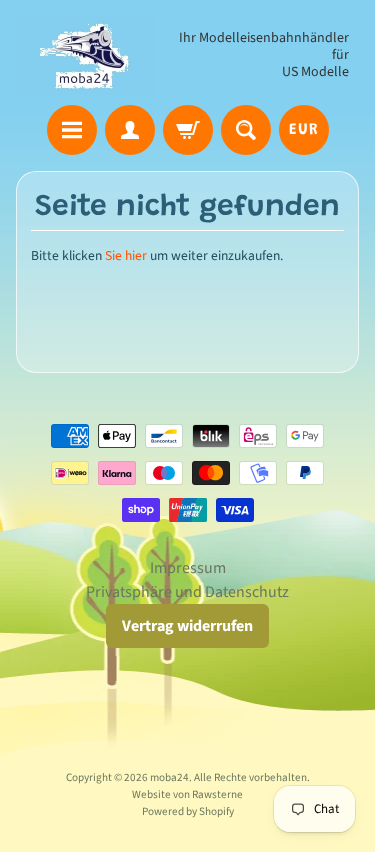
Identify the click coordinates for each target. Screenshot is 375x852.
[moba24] (85, 55)
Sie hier (126, 255)
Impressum (188, 568)
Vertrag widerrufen (187, 626)
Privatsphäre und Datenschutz (187, 592)
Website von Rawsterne (187, 794)
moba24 (169, 777)
